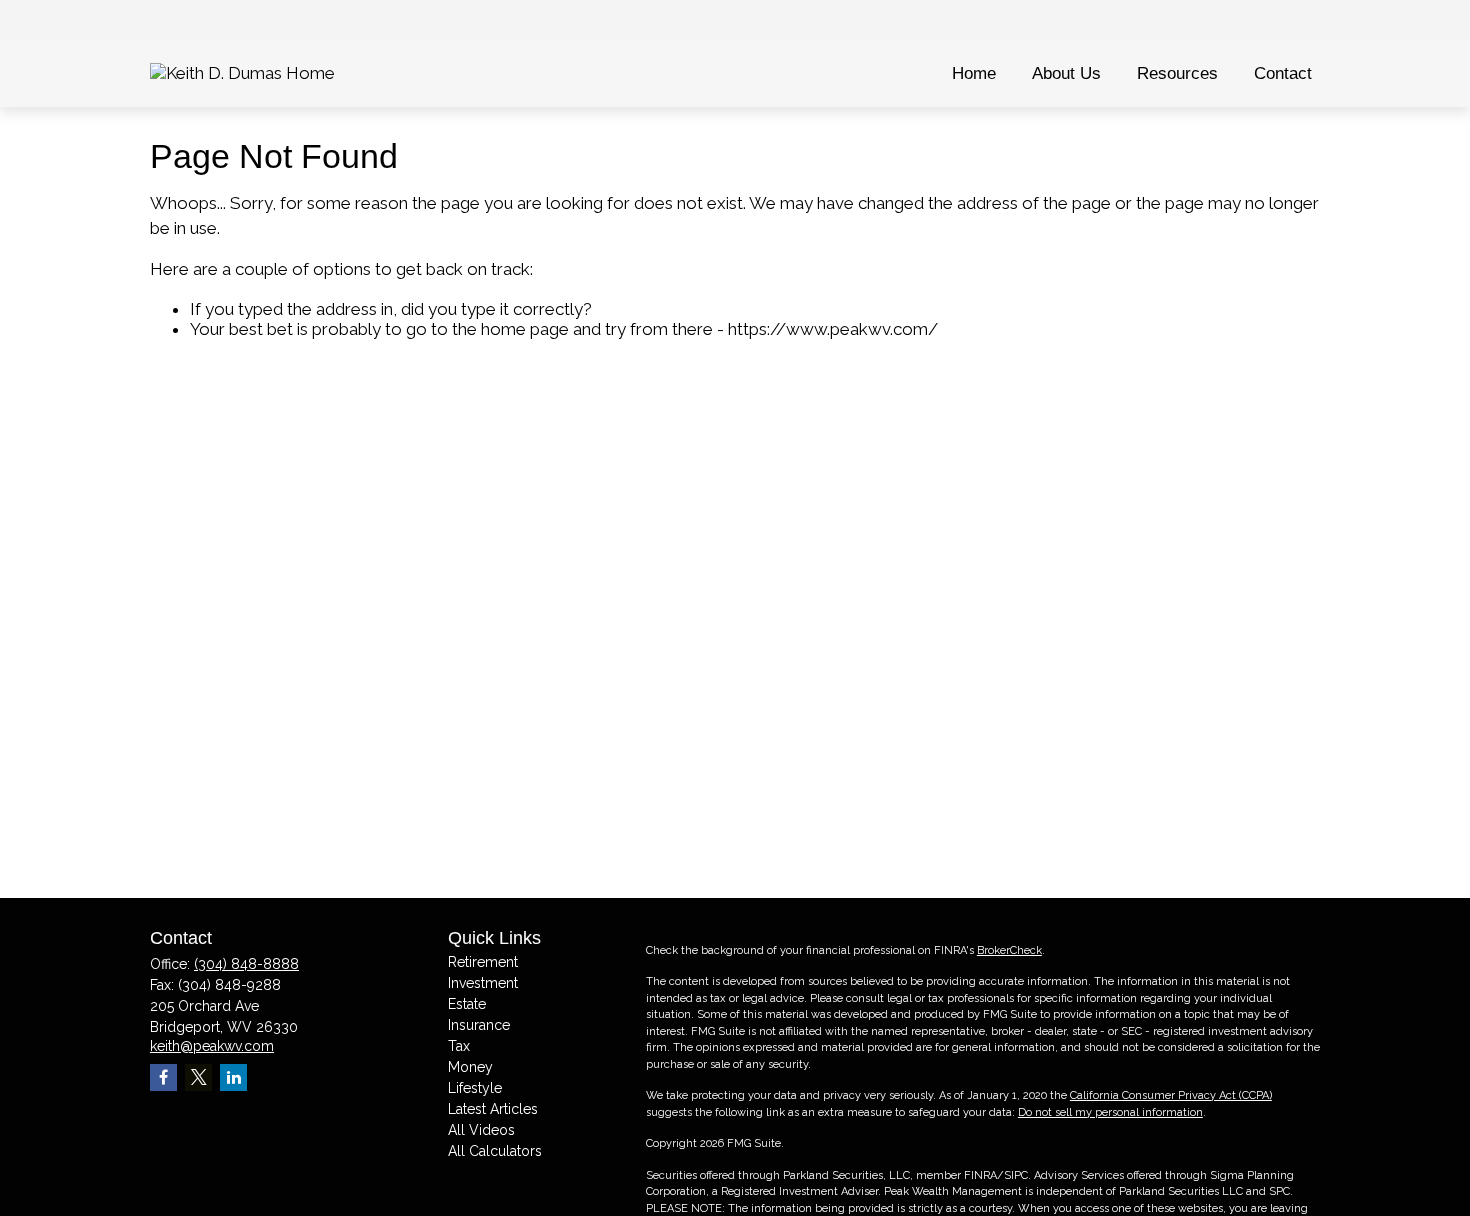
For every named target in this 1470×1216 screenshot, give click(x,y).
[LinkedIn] (233, 1077)
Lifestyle (475, 1088)
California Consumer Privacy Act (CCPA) (1171, 1095)
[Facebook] (163, 1077)
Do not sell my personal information (1110, 1112)
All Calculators (495, 1151)
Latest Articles (493, 1109)
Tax (459, 1046)
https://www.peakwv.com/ (833, 329)
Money (470, 1067)
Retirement (483, 962)
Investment (483, 983)
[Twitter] (198, 1077)
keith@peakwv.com (212, 1046)
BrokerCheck (1009, 950)
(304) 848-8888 (246, 964)
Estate (467, 1004)
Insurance (479, 1025)
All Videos (481, 1130)
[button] (974, 73)
